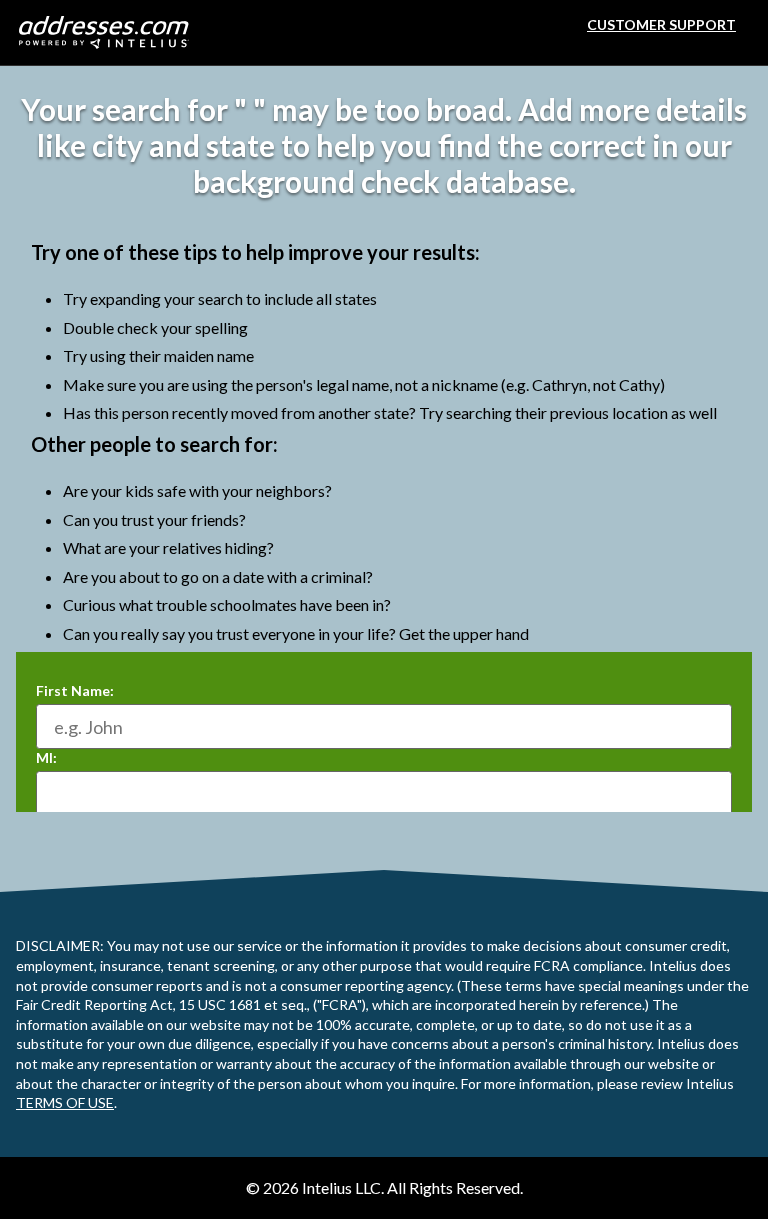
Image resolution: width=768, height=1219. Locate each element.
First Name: (75, 690)
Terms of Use (65, 1102)
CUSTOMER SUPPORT (661, 24)
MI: (46, 757)
